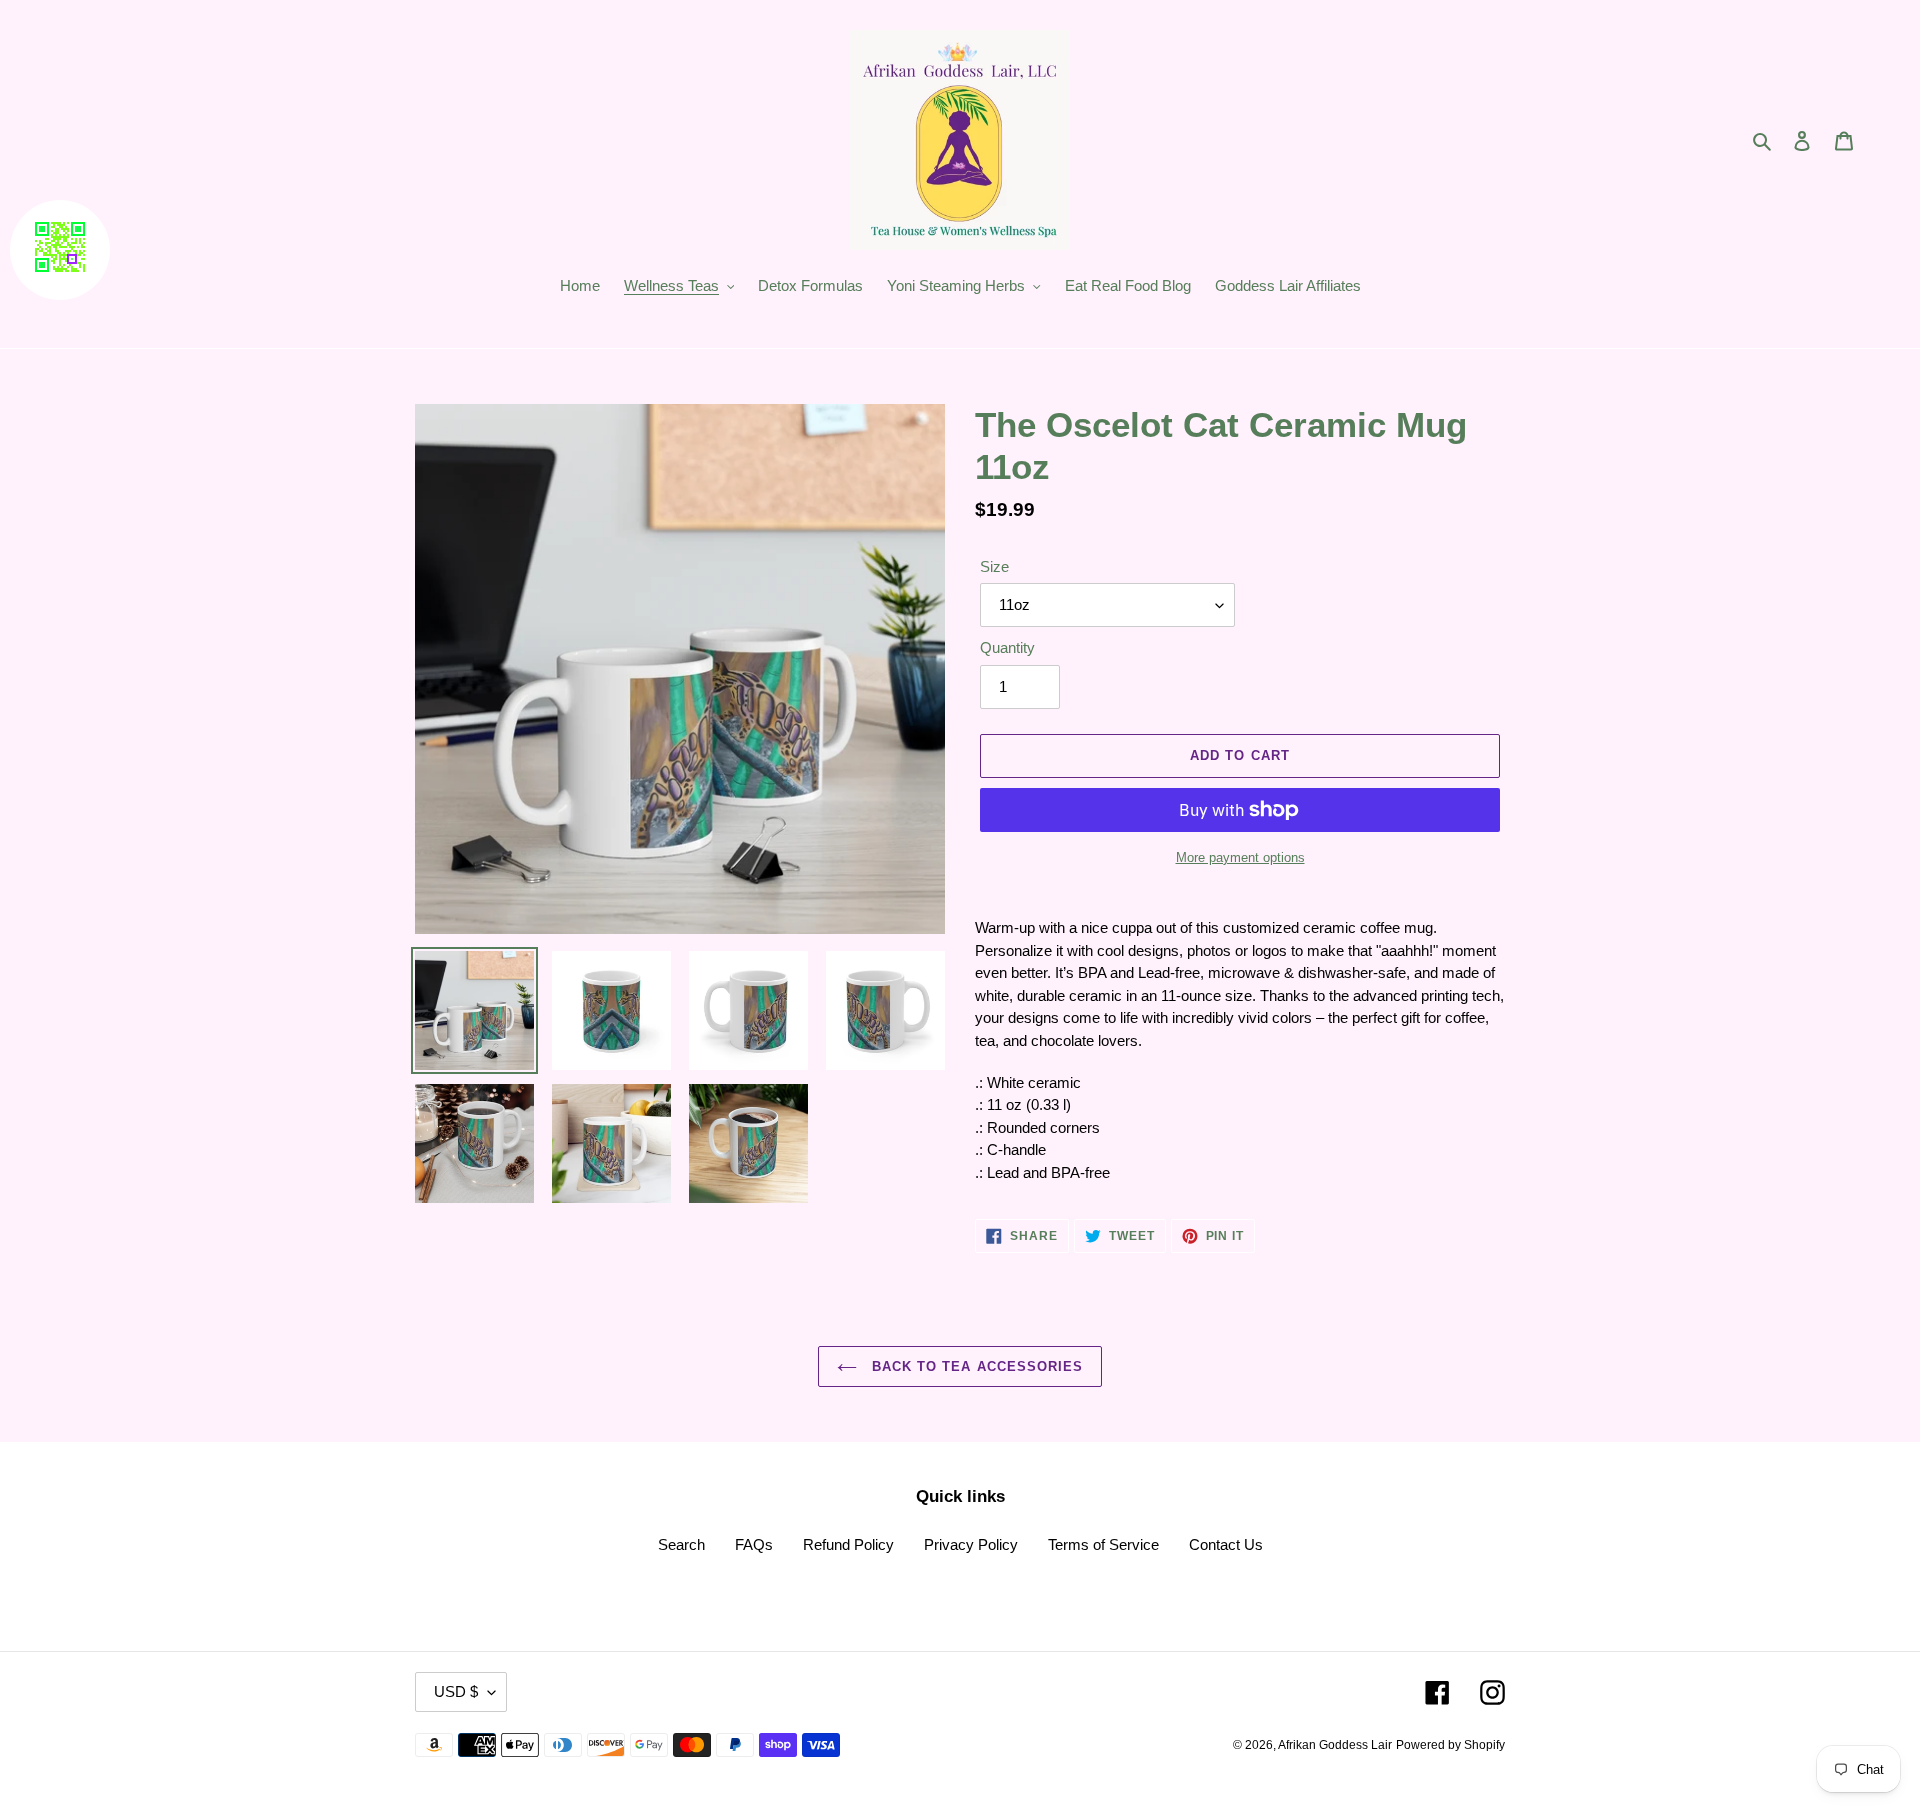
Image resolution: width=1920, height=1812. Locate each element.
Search (681, 1544)
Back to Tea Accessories (975, 1366)
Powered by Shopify (1450, 1745)
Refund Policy (848, 1544)
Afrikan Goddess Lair (1335, 1745)
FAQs (754, 1544)
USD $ (456, 1691)
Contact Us (1226, 1544)
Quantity (1007, 647)
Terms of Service (1103, 1544)
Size (994, 566)
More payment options (1240, 857)
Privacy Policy (971, 1544)
